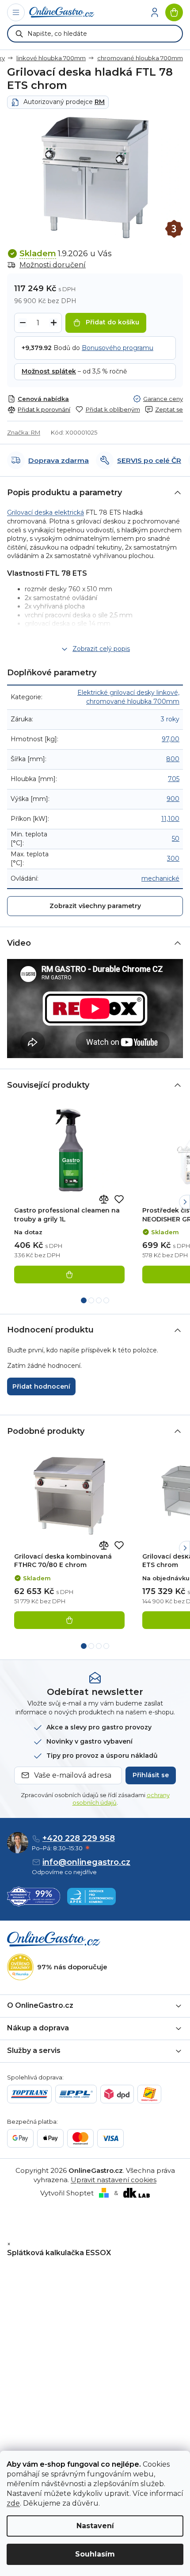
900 (173, 799)
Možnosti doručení (53, 265)
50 (176, 839)
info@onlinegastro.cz (86, 1862)
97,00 (171, 739)
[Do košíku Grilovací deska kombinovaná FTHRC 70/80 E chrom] (69, 1620)
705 (174, 779)
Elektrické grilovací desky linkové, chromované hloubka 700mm (128, 697)
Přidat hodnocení (41, 1386)
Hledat (19, 34)
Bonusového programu (118, 348)
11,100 (170, 819)
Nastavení (95, 2526)
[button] (184, 1202)
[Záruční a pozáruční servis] (174, 229)
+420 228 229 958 (79, 1838)
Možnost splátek (49, 371)
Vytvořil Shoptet (67, 2193)
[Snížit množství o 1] (23, 323)
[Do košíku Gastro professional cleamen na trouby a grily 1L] (69, 1275)
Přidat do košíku (112, 322)
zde (13, 2503)
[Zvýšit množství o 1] (53, 323)
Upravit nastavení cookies (114, 2180)
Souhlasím (95, 2554)
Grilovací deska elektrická (46, 512)
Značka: (24, 432)
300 (173, 859)
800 (173, 759)
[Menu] (16, 12)
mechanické (160, 878)
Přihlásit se (151, 1775)
